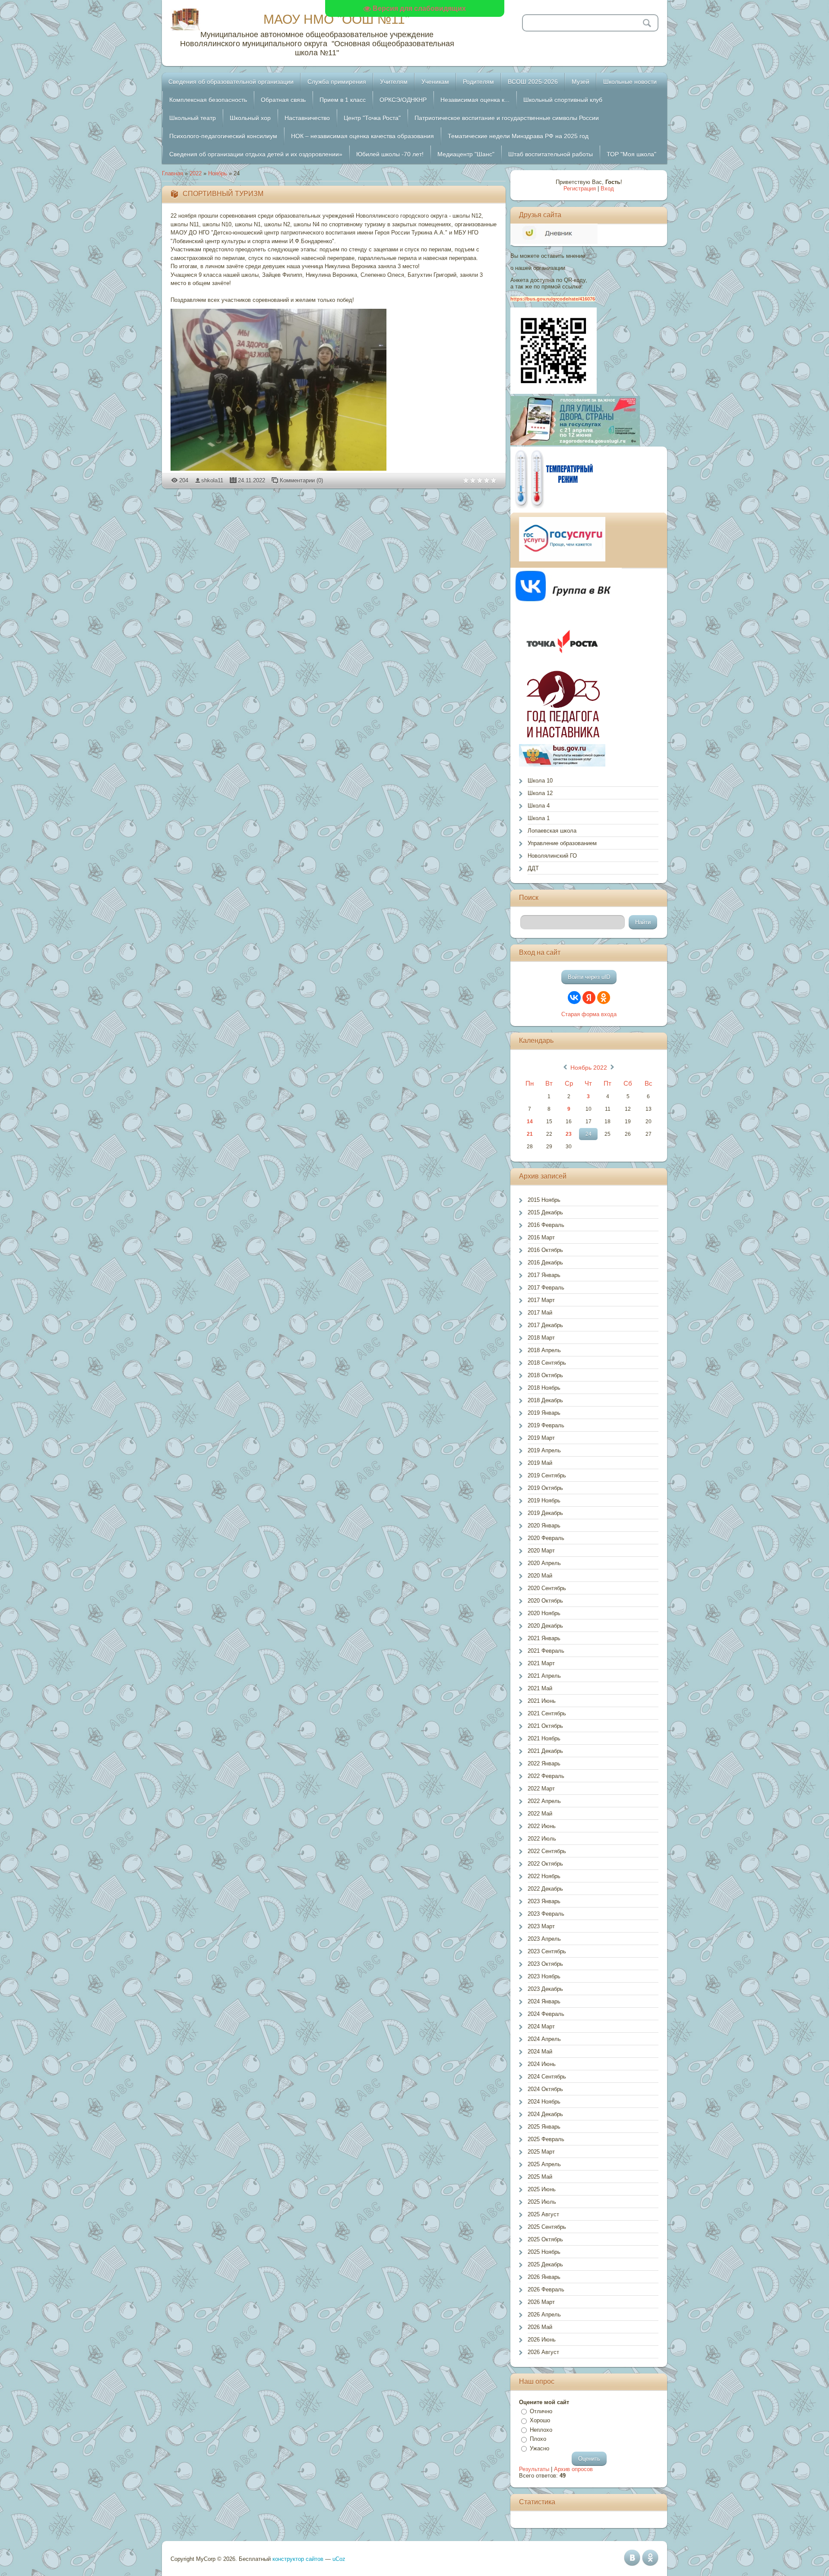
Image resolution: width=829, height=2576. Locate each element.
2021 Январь (544, 1638)
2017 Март (541, 1300)
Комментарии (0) (301, 480)
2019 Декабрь (545, 1513)
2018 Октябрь (545, 1375)
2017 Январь (544, 1275)
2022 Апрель (544, 1801)
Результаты (534, 2469)
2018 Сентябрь (547, 1363)
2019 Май (540, 1463)
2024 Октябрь (545, 2089)
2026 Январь (544, 2277)
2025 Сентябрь (547, 2227)
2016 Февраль (546, 1225)
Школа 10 (540, 781)
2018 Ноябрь (544, 1388)
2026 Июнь (542, 2340)
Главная (172, 173)
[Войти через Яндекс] (589, 998)
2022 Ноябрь (544, 1876)
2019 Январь (544, 1413)
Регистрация (580, 189)
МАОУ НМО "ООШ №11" (337, 19)
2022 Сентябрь (547, 1851)
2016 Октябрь (545, 1250)
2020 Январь (544, 1526)
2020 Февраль (546, 1538)
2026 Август (543, 2352)
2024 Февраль (546, 2014)
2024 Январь (544, 2001)
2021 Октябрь (545, 1726)
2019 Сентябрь (547, 1475)
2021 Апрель (544, 1676)
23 (569, 1134)
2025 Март (541, 2152)
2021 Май (540, 1688)
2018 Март (541, 1338)
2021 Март (541, 1663)
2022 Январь (544, 1763)
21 (530, 1134)
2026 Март (541, 2302)
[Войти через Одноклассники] (604, 998)
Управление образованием (562, 843)
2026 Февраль (546, 2289)
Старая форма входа (589, 1014)
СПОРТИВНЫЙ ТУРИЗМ (223, 194)
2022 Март (541, 1789)
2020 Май (540, 1576)
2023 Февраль (546, 1914)
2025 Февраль (546, 2139)
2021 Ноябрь (544, 1738)
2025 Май (540, 2177)
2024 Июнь (542, 2064)
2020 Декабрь (545, 1626)
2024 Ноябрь (544, 2102)
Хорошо (540, 2420)
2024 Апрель (544, 2039)
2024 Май (540, 2052)
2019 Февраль (546, 1425)
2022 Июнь (542, 1826)
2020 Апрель (544, 1563)
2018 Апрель (544, 1350)
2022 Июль (542, 1839)
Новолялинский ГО (552, 856)
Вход (607, 189)
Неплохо (541, 2430)
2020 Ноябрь (544, 1613)
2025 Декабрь (545, 2264)
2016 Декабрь (545, 1263)
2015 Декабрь (545, 1212)
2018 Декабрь (545, 1400)
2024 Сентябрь (547, 2077)
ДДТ (533, 868)
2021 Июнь (542, 1701)
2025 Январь (544, 2127)
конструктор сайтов (298, 2559)
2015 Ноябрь (544, 1200)
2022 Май (540, 1814)
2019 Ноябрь (544, 1500)
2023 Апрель (544, 1939)
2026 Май (540, 2327)
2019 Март (541, 1438)
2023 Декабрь (545, 1989)
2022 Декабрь (545, 1889)
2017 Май (540, 1313)
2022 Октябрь (545, 1864)
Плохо (538, 2439)
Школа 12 (540, 793)
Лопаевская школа (552, 831)
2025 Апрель (544, 2164)
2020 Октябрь (545, 1601)
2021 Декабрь (545, 1751)
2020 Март (541, 1551)
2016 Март (541, 1237)
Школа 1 (539, 818)
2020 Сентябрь (547, 1588)
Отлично (541, 2411)
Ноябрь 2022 (589, 1068)
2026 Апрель (544, 2315)
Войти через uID (589, 977)
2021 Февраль (546, 1651)
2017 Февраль (546, 1288)
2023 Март (541, 1926)
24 (589, 1134)
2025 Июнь (542, 2189)
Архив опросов (573, 2469)
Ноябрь (218, 173)
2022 (196, 173)
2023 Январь (544, 1901)
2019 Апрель (544, 1450)
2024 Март (541, 2026)
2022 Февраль (546, 1776)
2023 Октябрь (545, 1964)
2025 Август (543, 2214)
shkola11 (212, 480)
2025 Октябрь (545, 2239)
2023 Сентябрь (547, 1951)
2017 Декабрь (545, 1325)
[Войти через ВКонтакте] (574, 998)
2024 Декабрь (545, 2114)
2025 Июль (542, 2202)
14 (530, 1122)
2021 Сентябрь (547, 1713)
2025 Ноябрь (544, 2252)
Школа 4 (539, 806)
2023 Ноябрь (544, 1976)
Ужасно (539, 2448)
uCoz (339, 2559)
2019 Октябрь (545, 1488)
